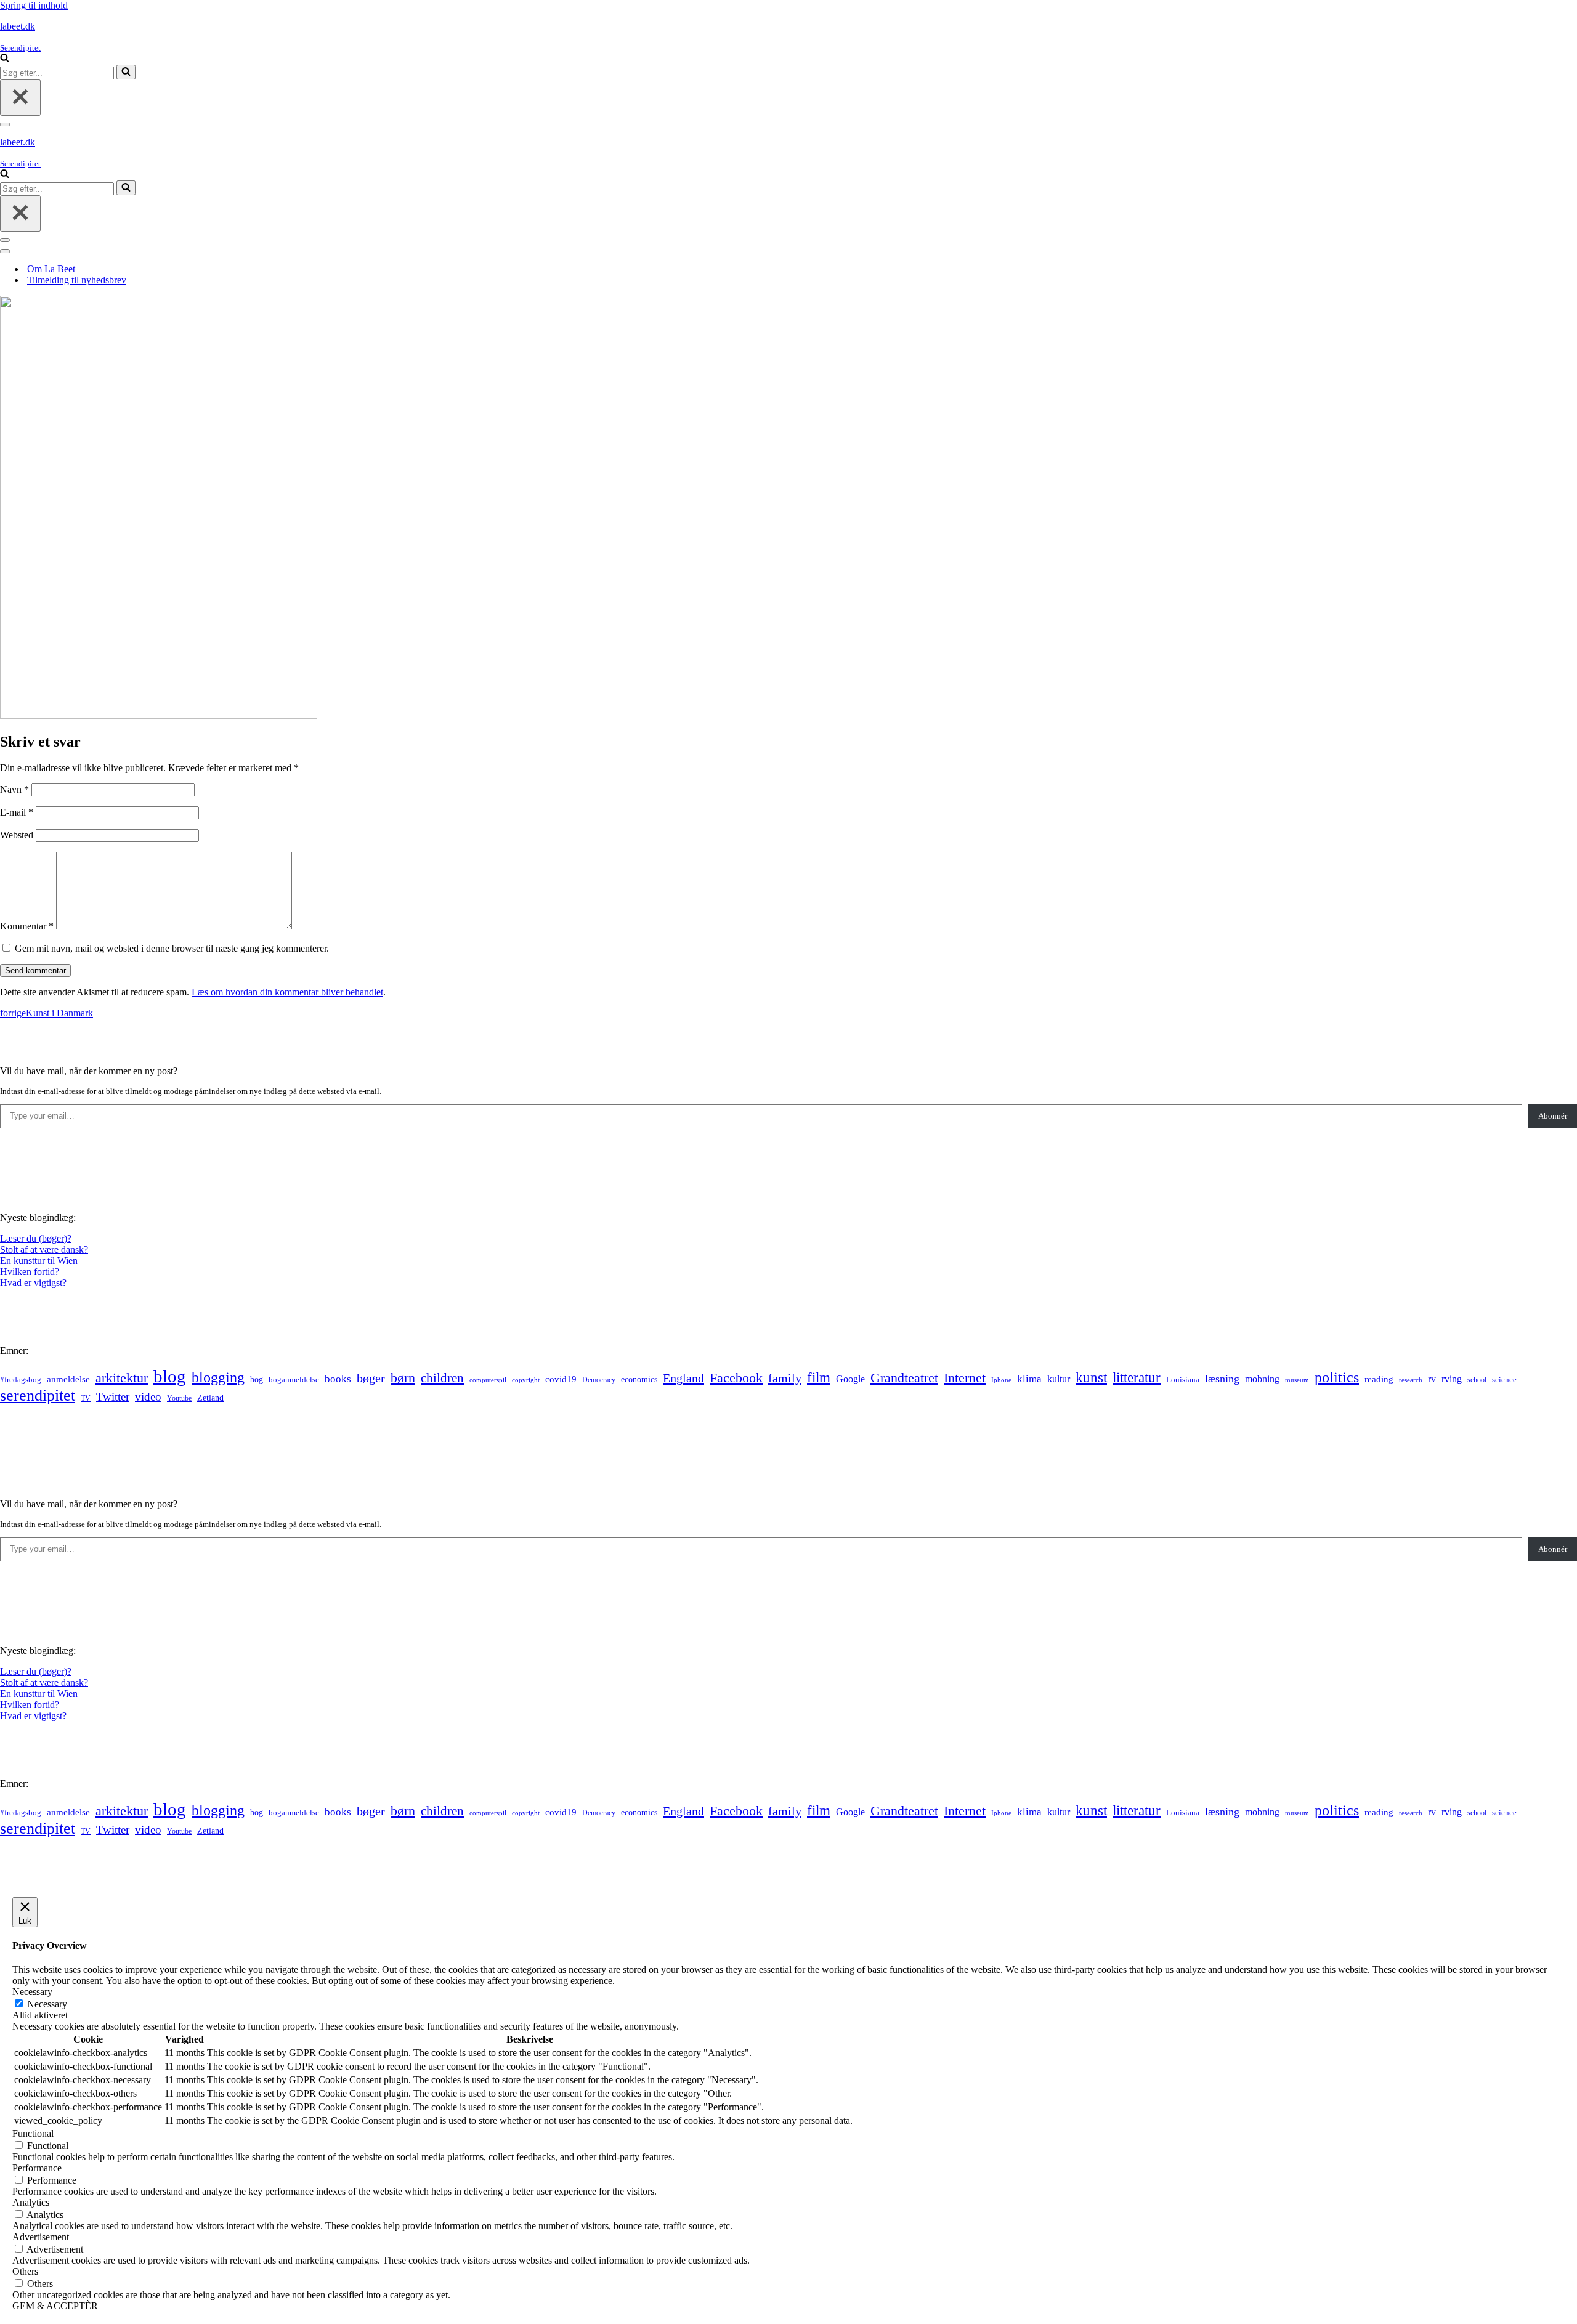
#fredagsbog (21, 1380)
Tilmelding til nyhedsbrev (77, 280)
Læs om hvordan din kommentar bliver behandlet (287, 992)
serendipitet (38, 1395)
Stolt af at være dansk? (44, 1249)
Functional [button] (33, 2133)
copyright (526, 1380)
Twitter (113, 1397)
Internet (965, 1378)
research (1411, 1380)
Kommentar (27, 926)
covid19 (561, 1379)
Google (850, 1379)
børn (403, 1378)
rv (1432, 1379)
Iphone (1001, 1380)
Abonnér (1553, 1116)
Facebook (736, 1378)
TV (86, 1398)
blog (170, 1376)
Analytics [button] (31, 2202)
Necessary (47, 2004)
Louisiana (1183, 1380)
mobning (1262, 1379)
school (1477, 1380)
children (442, 1378)
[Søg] (5, 59)
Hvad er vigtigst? (33, 1283)
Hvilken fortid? (30, 1272)
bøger (371, 1378)
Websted (17, 835)
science (1504, 1380)
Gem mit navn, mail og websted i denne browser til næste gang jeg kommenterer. (172, 948)
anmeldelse (68, 1379)
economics (639, 1379)
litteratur (1137, 1378)
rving (1452, 1379)
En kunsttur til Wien (39, 1261)
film (819, 1378)
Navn (14, 789)
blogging (218, 1377)
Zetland (210, 1398)
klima (1029, 1379)
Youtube (179, 1399)
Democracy (599, 1380)
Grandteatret (904, 1378)
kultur (1059, 1379)
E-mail (17, 812)
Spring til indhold (34, 5)
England (683, 1378)
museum (1297, 1380)
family (785, 1378)
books (338, 1379)
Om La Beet (51, 269)
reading (1379, 1379)
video (148, 1397)
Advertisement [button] (41, 2237)
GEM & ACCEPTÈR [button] (55, 2306)
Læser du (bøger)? (36, 1238)
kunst (1091, 1377)
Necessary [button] (32, 1992)
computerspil (488, 1380)
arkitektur (122, 1378)
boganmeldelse (294, 1379)
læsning (1222, 1379)
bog (257, 1379)
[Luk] (20, 98)
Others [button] (25, 2271)
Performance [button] (37, 2168)
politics (1337, 1377)
